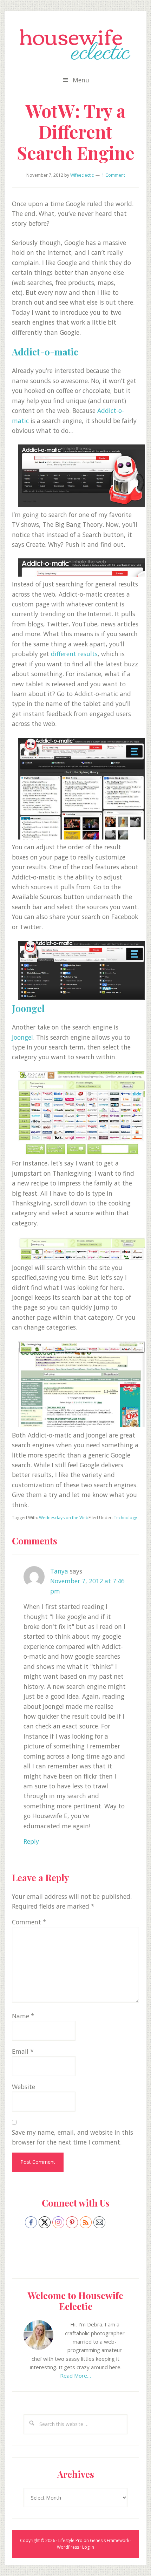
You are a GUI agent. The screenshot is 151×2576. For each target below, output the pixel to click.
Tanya (59, 1571)
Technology (125, 1518)
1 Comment (113, 175)
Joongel (28, 1008)
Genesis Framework (110, 2540)
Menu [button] (81, 80)
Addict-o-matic (45, 352)
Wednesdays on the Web (64, 1518)
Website (24, 2087)
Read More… (75, 2376)
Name (23, 2016)
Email (23, 2051)
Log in (88, 2547)
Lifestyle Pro (70, 2540)
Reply (31, 1841)
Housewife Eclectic (75, 45)
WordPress (68, 2547)
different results (74, 654)
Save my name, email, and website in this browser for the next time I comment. (73, 2137)
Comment (29, 1922)
